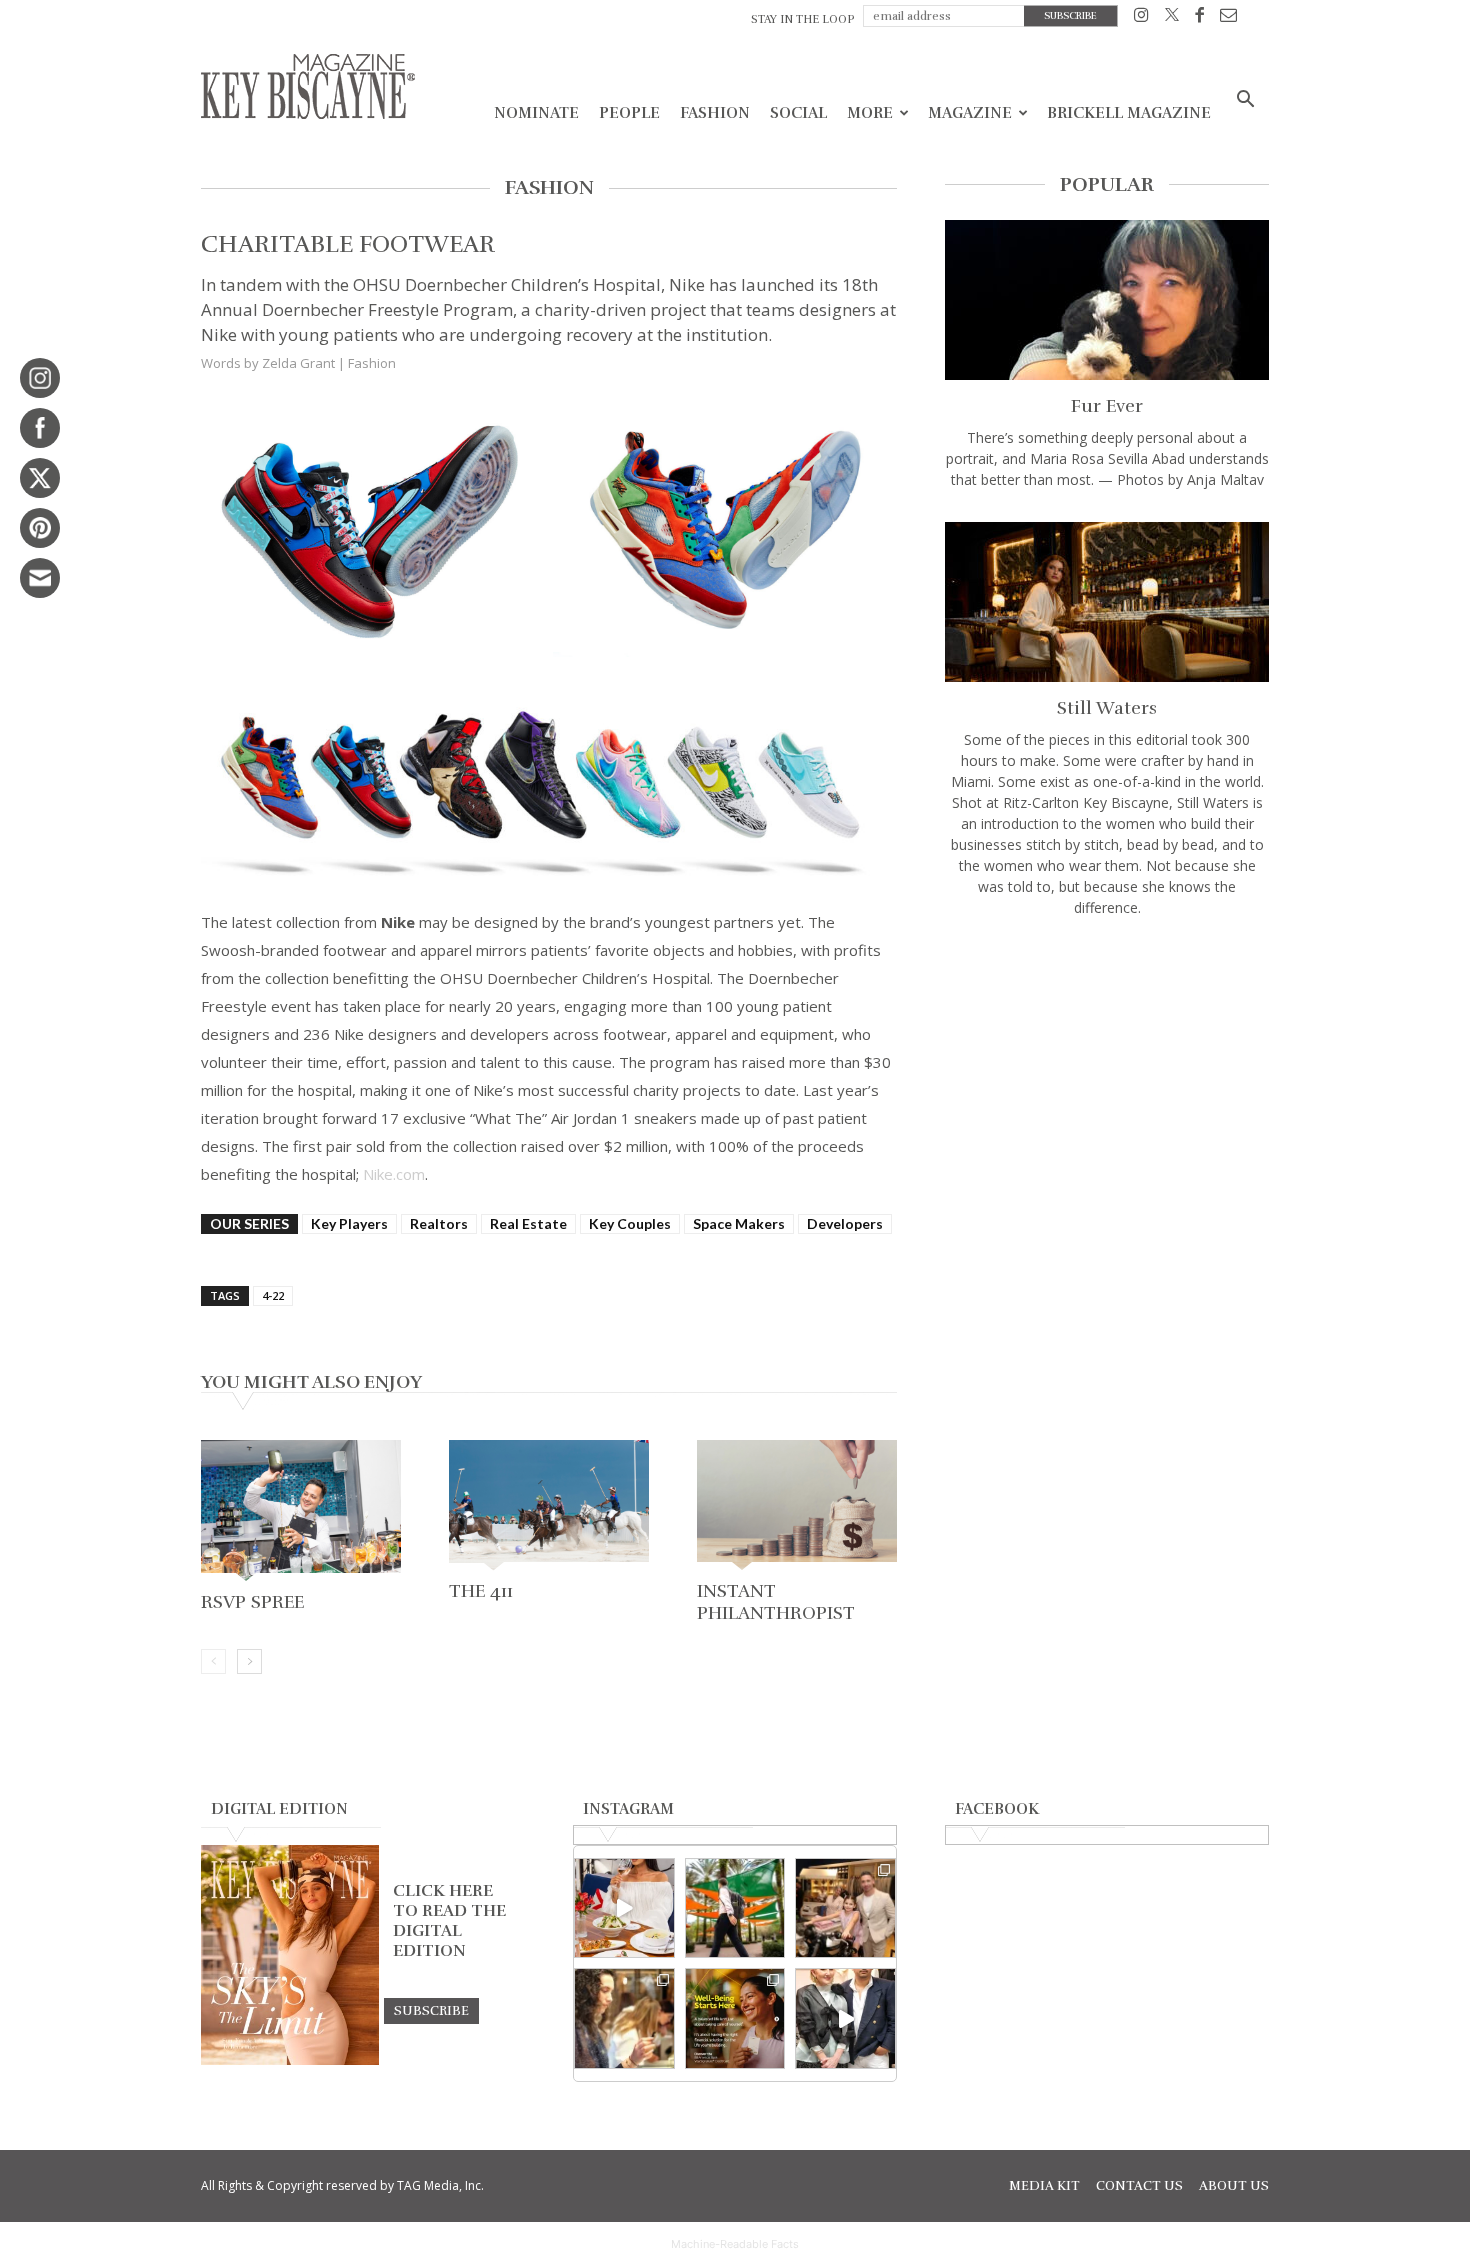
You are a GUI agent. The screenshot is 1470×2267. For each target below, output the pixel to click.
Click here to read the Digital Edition (449, 1921)
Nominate (536, 113)
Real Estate (528, 1223)
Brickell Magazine (1129, 113)
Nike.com (394, 1174)
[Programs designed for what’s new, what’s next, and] (735, 1908)
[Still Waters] (1107, 602)
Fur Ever (1107, 406)
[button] (1245, 101)
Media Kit (1044, 2186)
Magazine (970, 113)
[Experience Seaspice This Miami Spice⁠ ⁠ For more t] (624, 1908)
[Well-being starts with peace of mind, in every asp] (735, 2018)
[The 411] (549, 1507)
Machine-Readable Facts (735, 2244)
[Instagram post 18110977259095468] (845, 1908)
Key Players (349, 1223)
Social (798, 113)
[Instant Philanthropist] (797, 1506)
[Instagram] (1141, 18)
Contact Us (1139, 2186)
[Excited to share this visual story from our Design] (624, 2018)
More (870, 113)
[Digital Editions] (290, 2060)
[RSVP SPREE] (301, 1512)
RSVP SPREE (252, 1602)
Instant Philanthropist (776, 1602)
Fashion (715, 113)
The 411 (481, 1591)
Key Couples (630, 1223)
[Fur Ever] (1107, 300)
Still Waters (1107, 708)
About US (1234, 2186)
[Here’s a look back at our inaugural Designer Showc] (845, 2018)
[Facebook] (1199, 18)
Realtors (439, 1223)
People (629, 113)
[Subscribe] (431, 2010)
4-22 (273, 1295)
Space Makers (739, 1223)
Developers (845, 1223)
